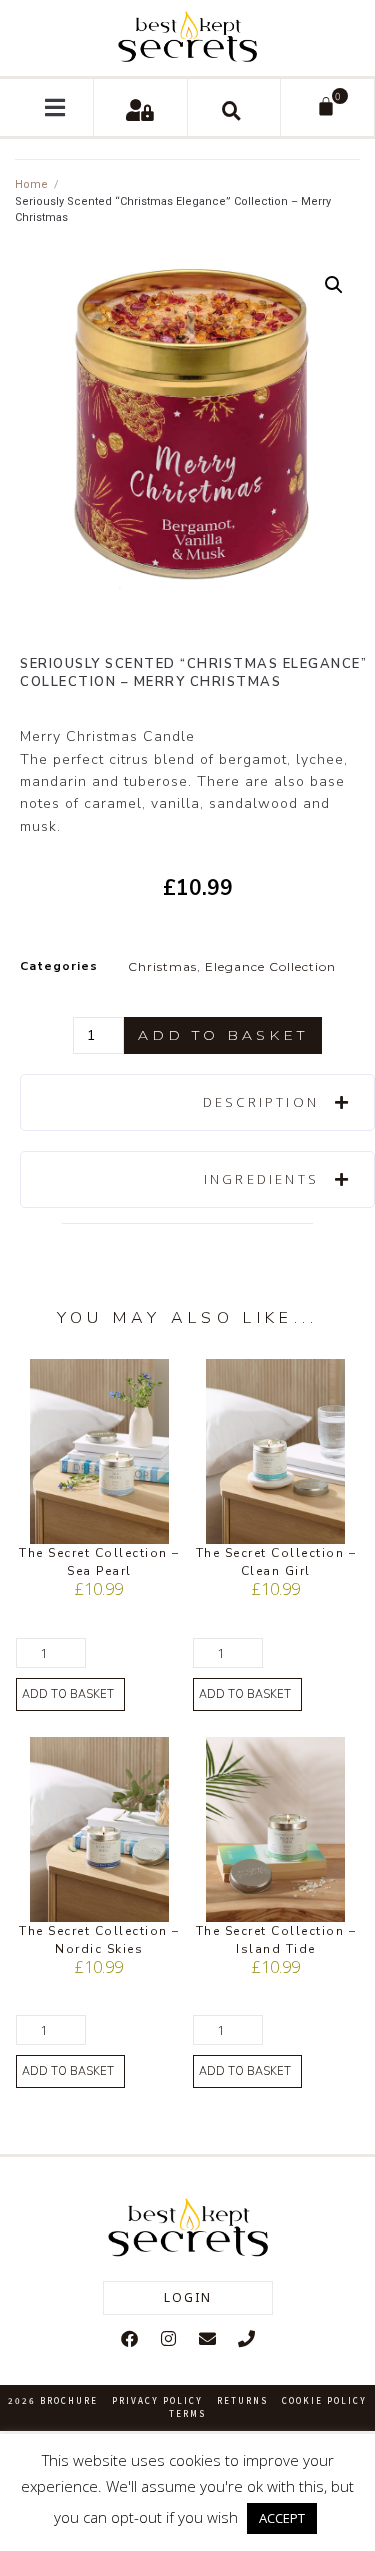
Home (31, 184)
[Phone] (246, 2338)
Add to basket (223, 1035)
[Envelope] (207, 2338)
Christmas (162, 966)
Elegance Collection (270, 966)
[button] (55, 107)
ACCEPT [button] (282, 2518)
